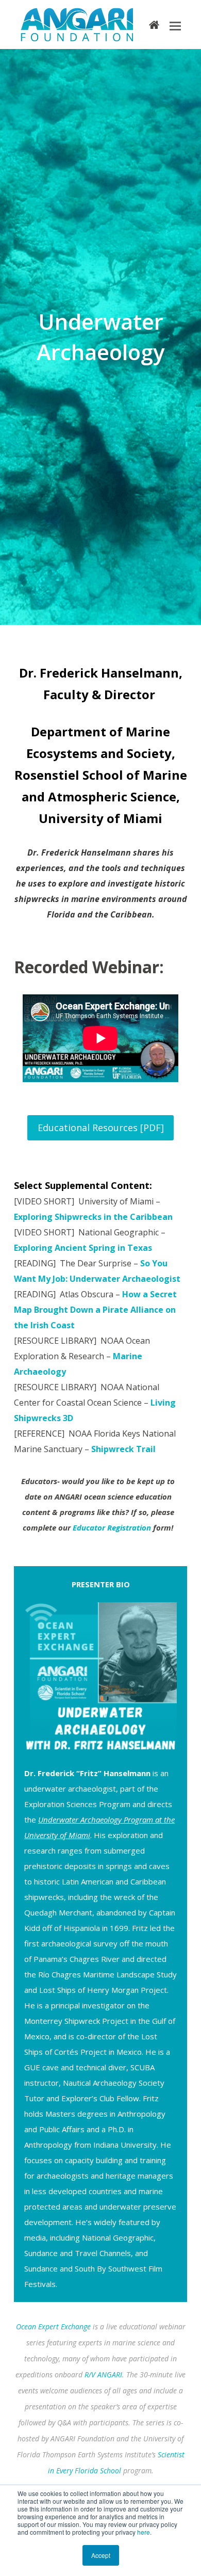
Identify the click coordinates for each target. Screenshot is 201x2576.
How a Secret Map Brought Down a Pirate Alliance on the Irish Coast (95, 1310)
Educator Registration (112, 1527)
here (144, 2532)
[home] (154, 24)
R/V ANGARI (103, 2374)
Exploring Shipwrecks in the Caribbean (93, 1217)
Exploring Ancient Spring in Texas (83, 1248)
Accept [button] (101, 2555)
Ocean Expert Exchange (53, 2327)
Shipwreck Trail (123, 1449)
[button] (175, 25)
